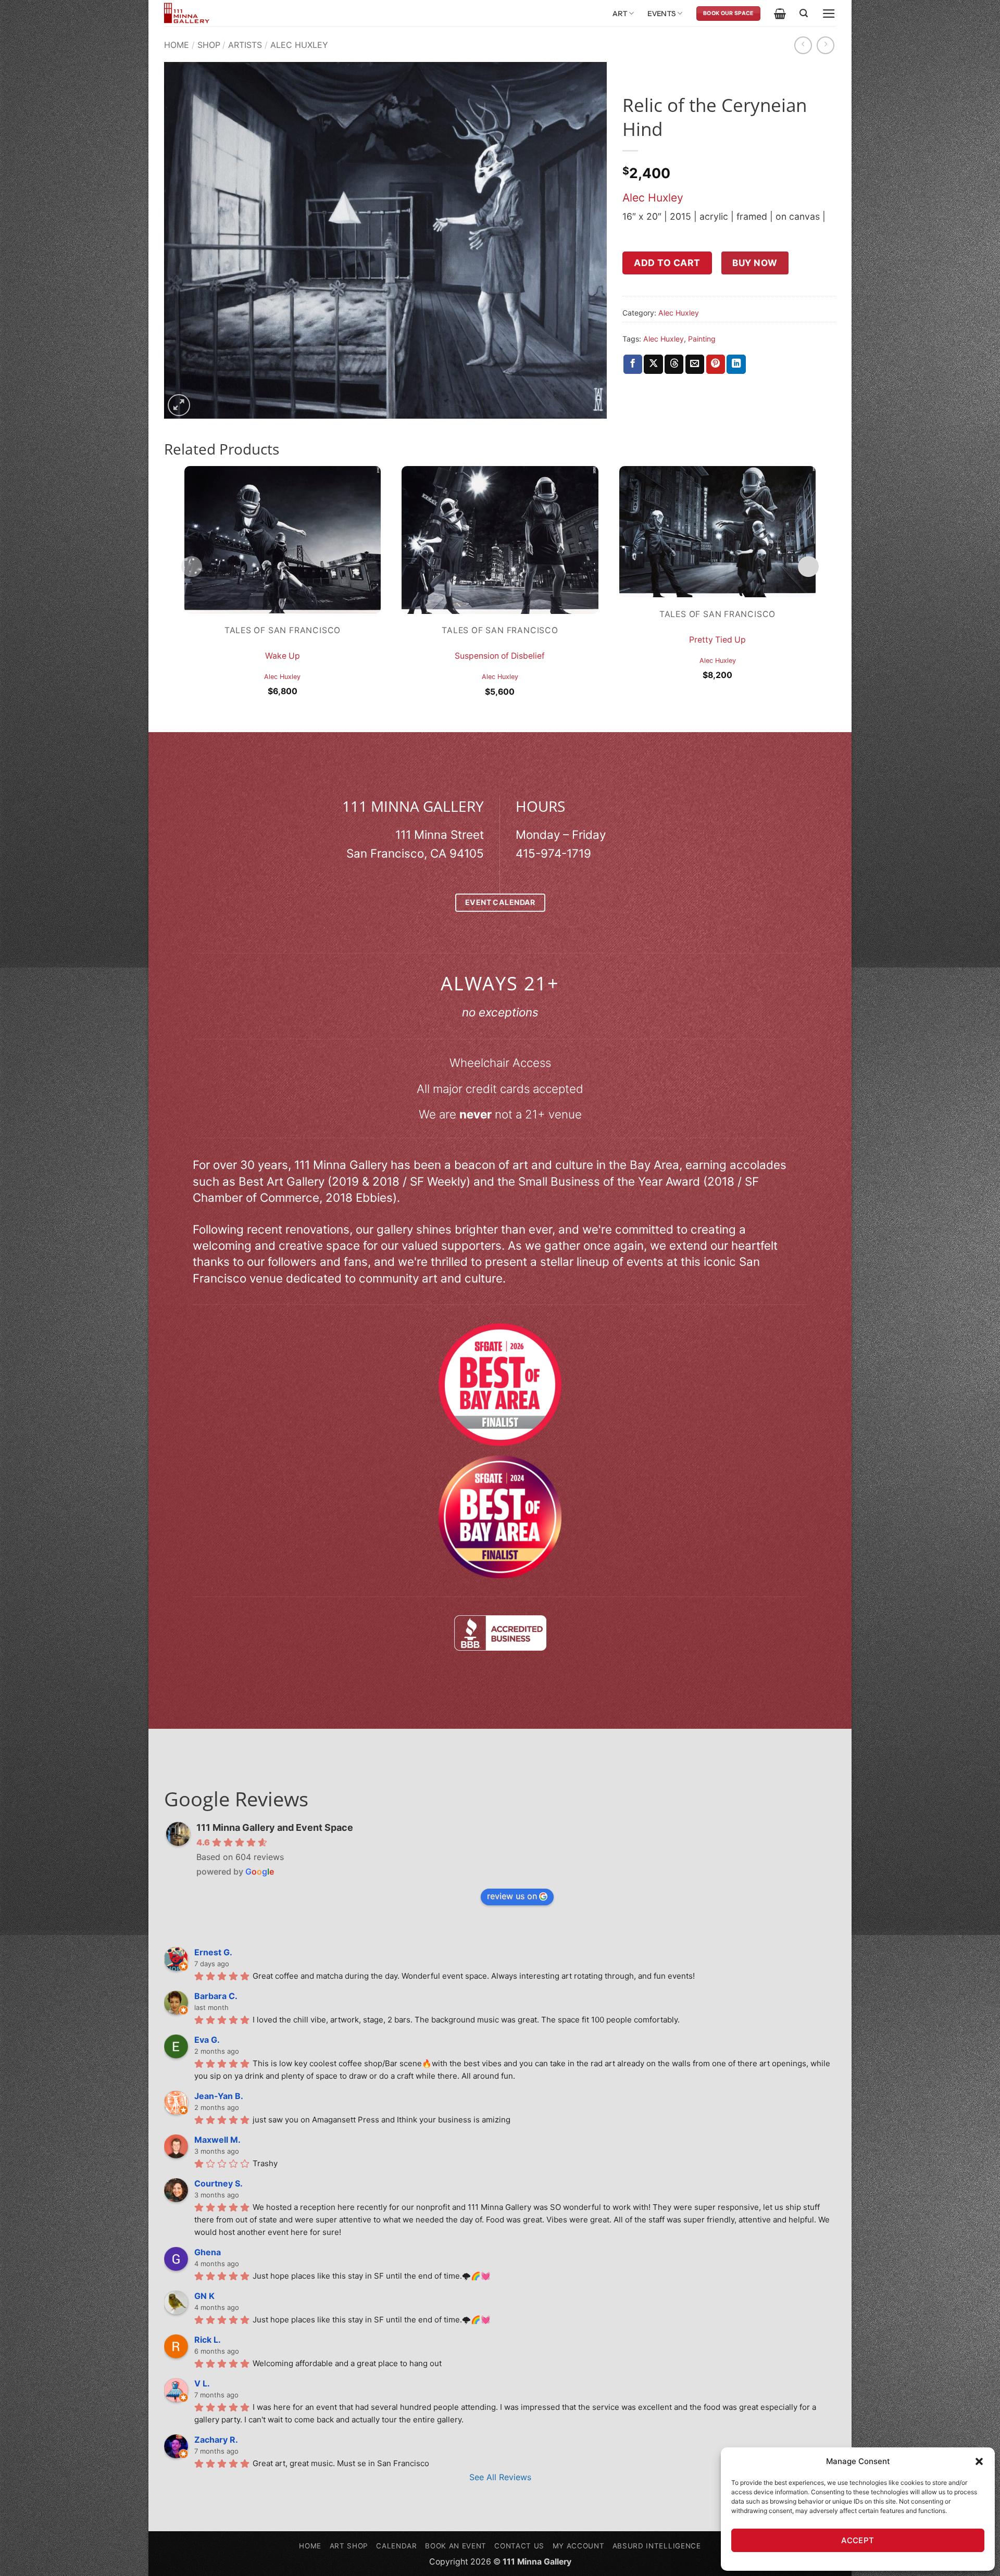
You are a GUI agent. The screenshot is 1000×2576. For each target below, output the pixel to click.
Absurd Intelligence (657, 2546)
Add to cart (667, 263)
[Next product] (803, 45)
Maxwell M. (217, 2140)
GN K (204, 2296)
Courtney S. (218, 2183)
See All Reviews (500, 2477)
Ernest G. (213, 1952)
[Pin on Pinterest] (716, 364)
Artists (245, 45)
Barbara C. (216, 1996)
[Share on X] (653, 364)
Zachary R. (216, 2440)
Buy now (755, 263)
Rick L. (208, 2340)
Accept (858, 2540)
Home (177, 45)
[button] (979, 2461)
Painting (702, 339)
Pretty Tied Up (717, 640)
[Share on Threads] (674, 364)
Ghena (208, 2252)
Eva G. (207, 2040)
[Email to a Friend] (695, 364)
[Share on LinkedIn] (736, 364)
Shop (209, 45)
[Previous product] (826, 45)
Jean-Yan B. (219, 2096)
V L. (202, 2383)
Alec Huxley (299, 45)
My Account (579, 2546)
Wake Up (283, 656)
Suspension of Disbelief (500, 656)
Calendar (396, 2546)
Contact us (519, 2546)
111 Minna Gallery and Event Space (275, 1827)
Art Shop (349, 2546)
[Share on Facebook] (633, 364)
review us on (512, 1896)
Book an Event (456, 2546)
